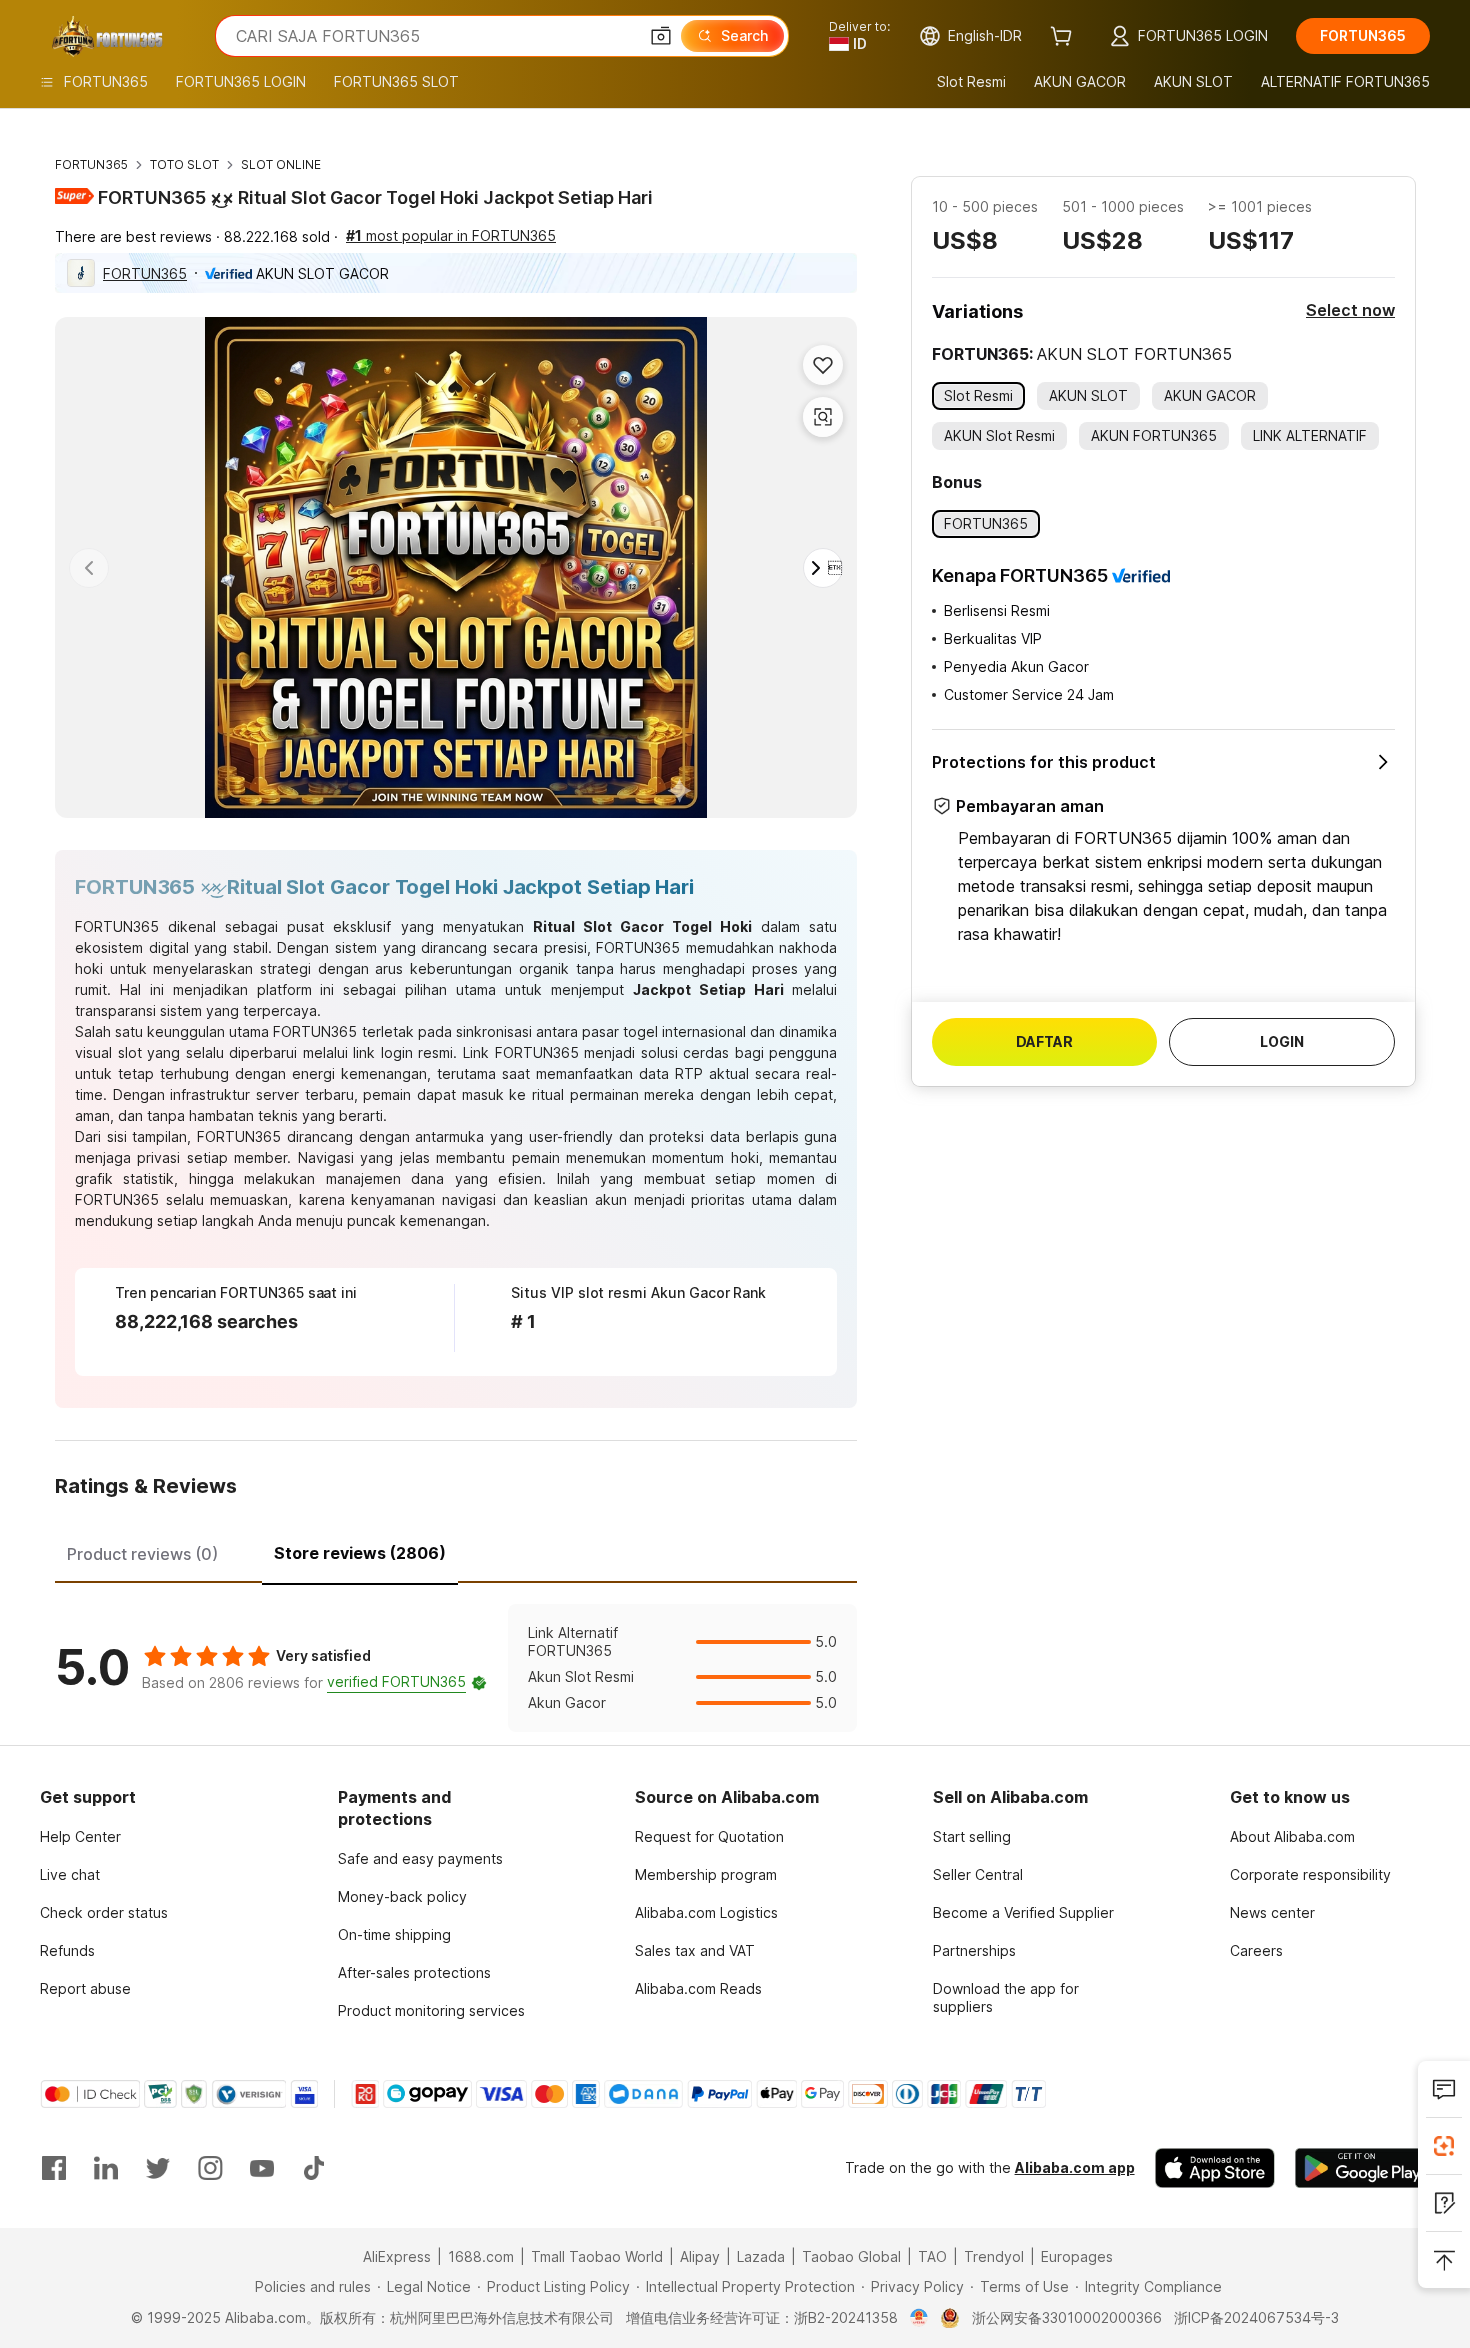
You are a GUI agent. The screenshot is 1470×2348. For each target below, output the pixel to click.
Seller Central (978, 1874)
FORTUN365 (91, 164)
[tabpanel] (456, 1668)
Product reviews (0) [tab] (142, 1554)
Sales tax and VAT (695, 1950)
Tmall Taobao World (597, 2256)
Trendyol (994, 2256)
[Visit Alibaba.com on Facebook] (54, 2168)
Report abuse (85, 1988)
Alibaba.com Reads (698, 1988)
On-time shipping (394, 1934)
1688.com (481, 2256)
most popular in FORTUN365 (451, 235)
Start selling (972, 1836)
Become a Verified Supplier (1023, 1912)
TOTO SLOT (184, 164)
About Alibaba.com (1292, 1836)
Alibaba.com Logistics (706, 1912)
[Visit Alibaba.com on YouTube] (262, 2168)
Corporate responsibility (1310, 1874)
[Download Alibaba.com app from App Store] (1215, 2168)
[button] (661, 36)
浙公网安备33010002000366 (1067, 2317)
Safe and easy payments (420, 1858)
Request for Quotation (709, 1836)
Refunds (67, 1950)
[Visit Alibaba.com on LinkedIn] (106, 2168)
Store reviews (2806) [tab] (360, 1553)
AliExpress (397, 2256)
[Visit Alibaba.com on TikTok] (314, 2168)
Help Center (80, 1836)
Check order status (104, 1912)
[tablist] (456, 1551)
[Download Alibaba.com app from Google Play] (1362, 2168)
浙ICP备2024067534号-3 (1256, 2317)
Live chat (70, 1874)
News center (1272, 1912)
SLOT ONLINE (281, 164)
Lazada (761, 2256)
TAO (932, 2256)
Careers (1256, 1950)
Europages (1077, 2256)
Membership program (706, 1874)
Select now (1350, 310)
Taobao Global (851, 2256)
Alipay (700, 2256)
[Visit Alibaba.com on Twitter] (158, 2168)
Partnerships (974, 1950)
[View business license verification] (919, 2318)
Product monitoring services (431, 2010)
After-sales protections (414, 1972)
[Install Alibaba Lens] (1444, 2146)
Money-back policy (402, 1896)
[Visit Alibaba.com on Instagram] (210, 2168)
